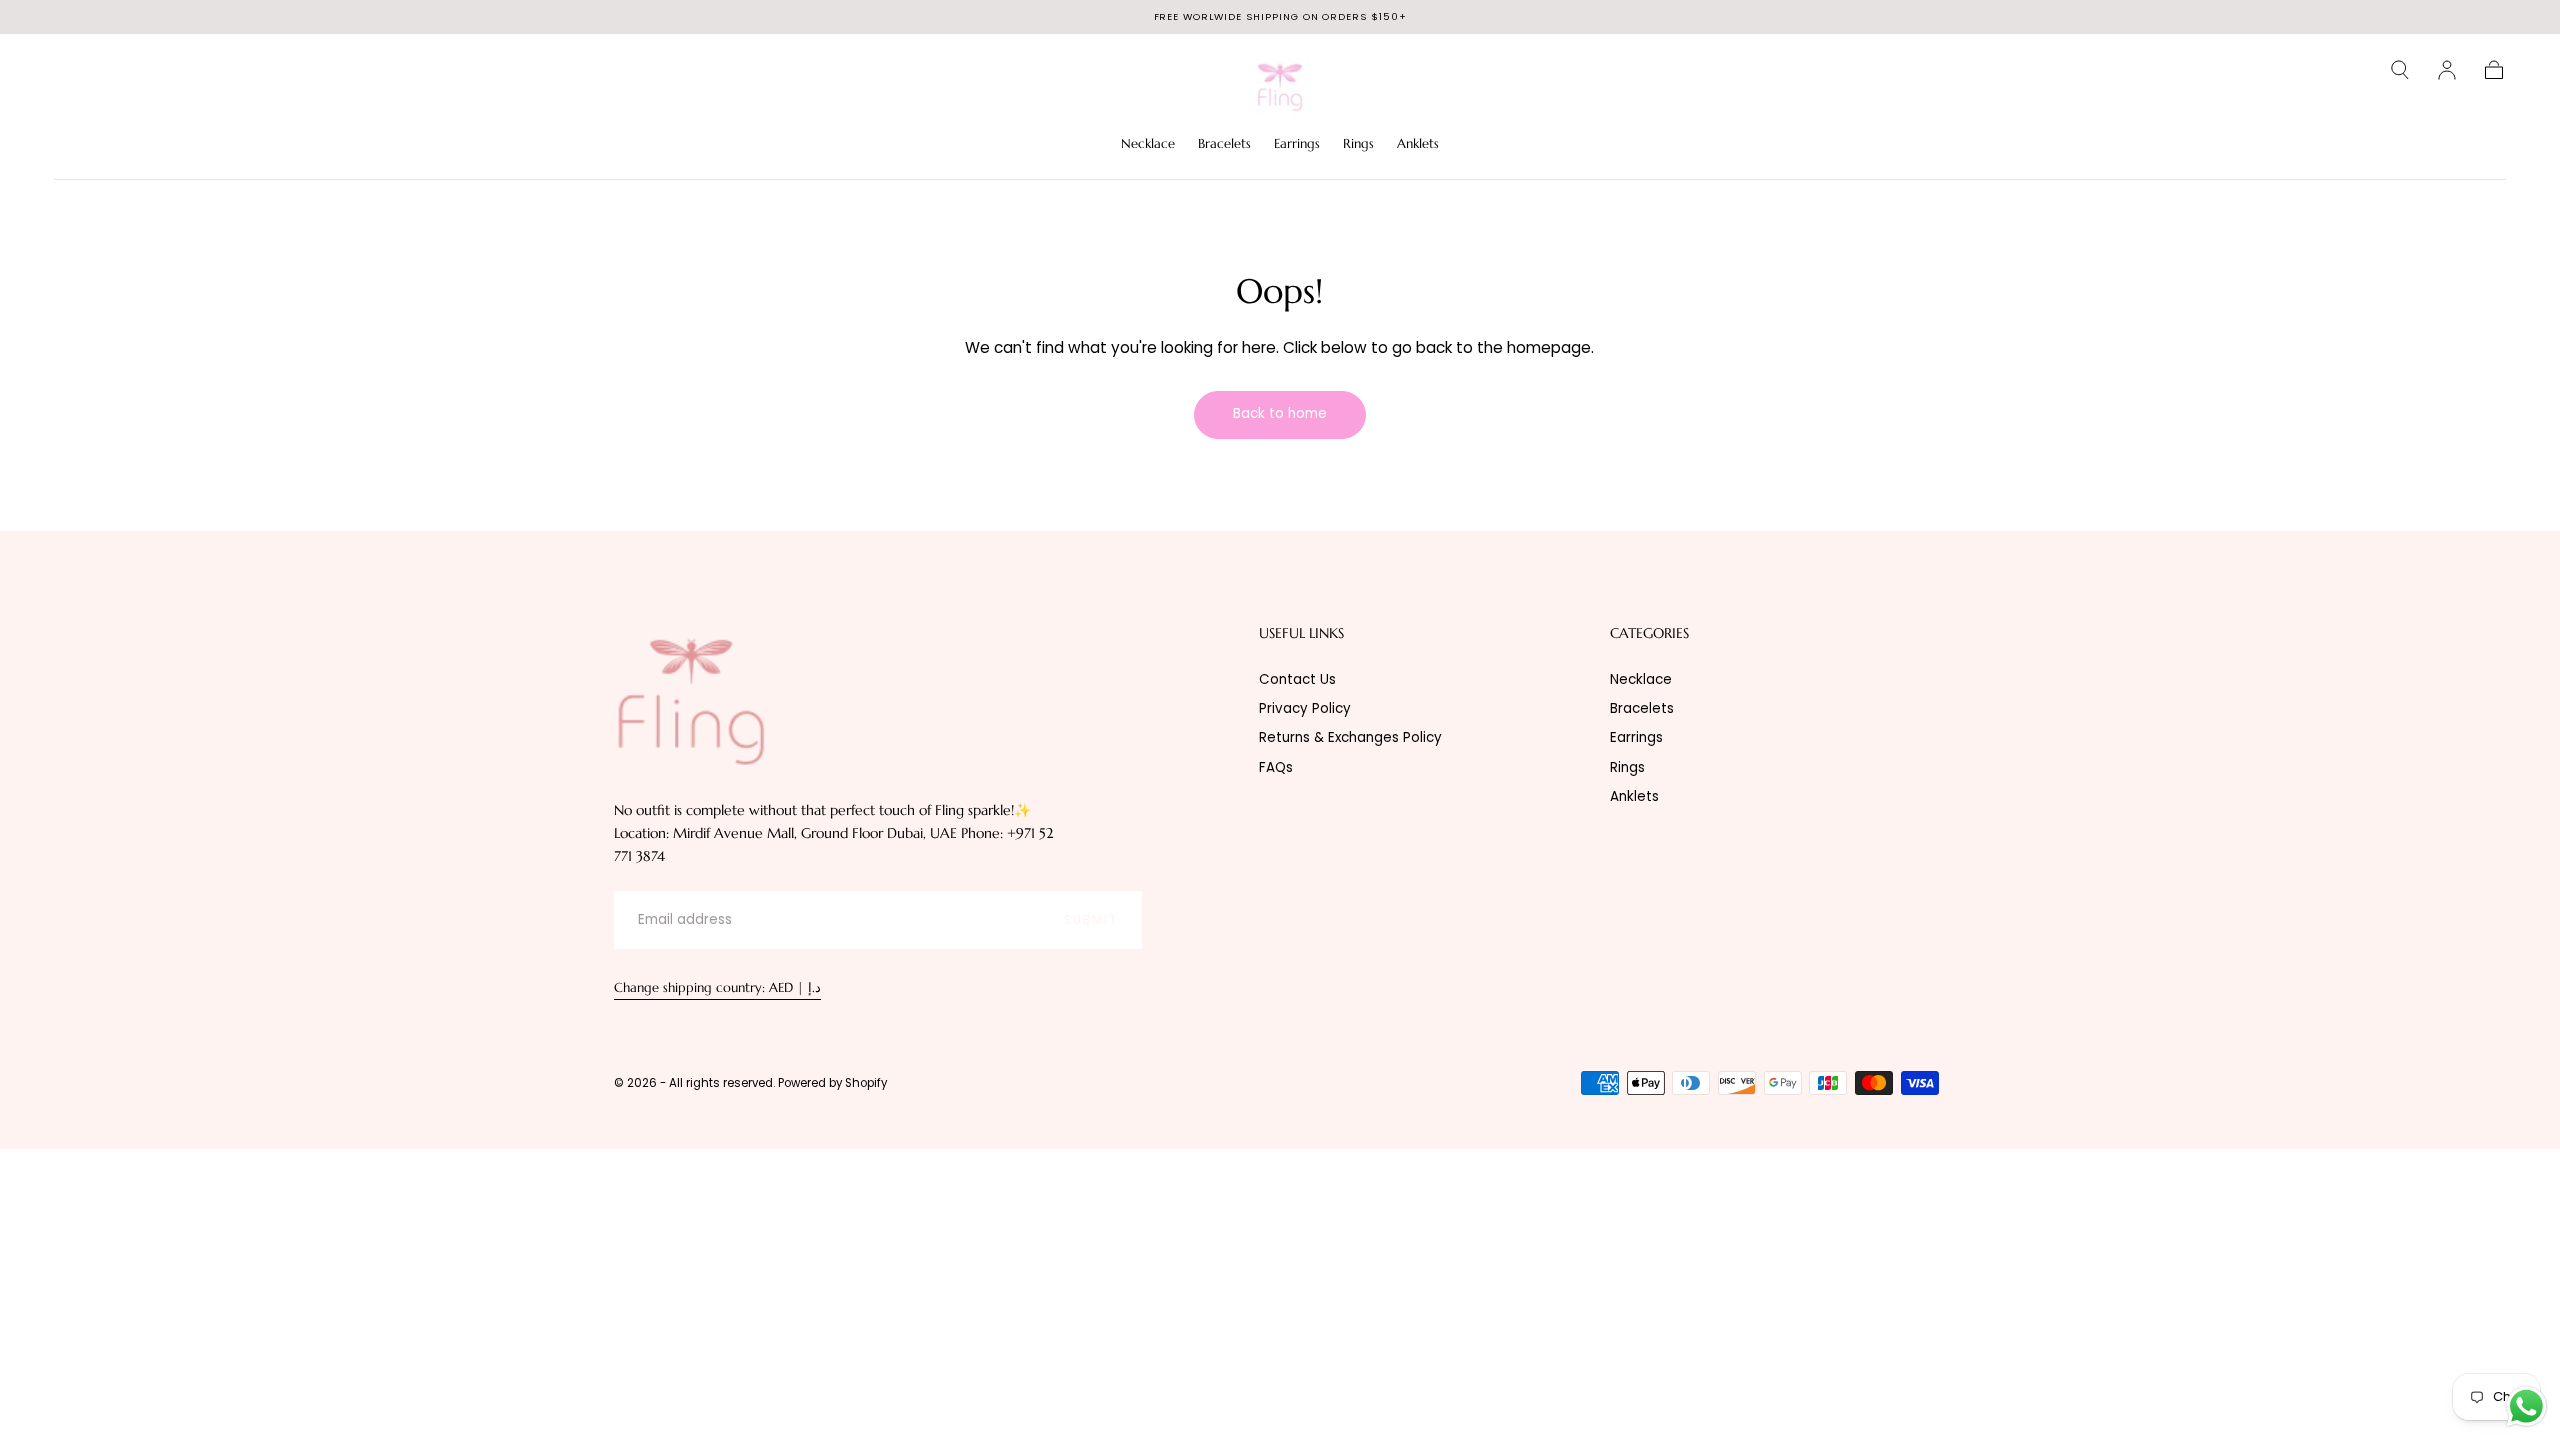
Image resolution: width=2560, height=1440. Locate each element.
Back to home (1280, 413)
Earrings (1297, 144)
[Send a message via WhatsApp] (2526, 1406)
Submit (1091, 920)
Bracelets (1224, 144)
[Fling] (691, 700)
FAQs (1276, 767)
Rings (1358, 144)
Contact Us (1297, 679)
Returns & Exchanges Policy (1350, 737)
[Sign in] (2447, 70)
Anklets (1418, 144)
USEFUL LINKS (1301, 633)
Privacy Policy (1305, 708)
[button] (2400, 70)
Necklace (1148, 144)
